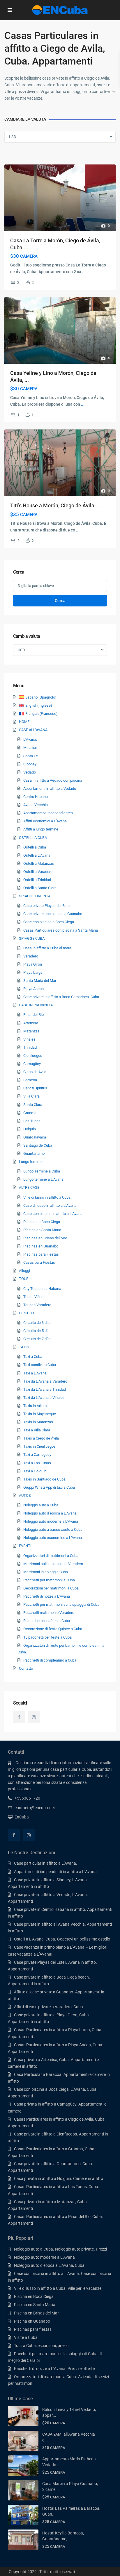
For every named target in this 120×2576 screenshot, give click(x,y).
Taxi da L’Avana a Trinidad (45, 1389)
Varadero (31, 956)
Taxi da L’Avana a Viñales (44, 1398)
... (84, 272)
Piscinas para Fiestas (41, 1254)
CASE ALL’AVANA (33, 730)
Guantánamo (34, 1153)
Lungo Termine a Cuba (42, 1171)
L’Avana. (30, 739)
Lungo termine (31, 1162)
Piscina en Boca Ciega (42, 1222)
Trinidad (30, 1047)
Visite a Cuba (26, 2337)
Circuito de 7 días (37, 1339)
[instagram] (34, 1717)
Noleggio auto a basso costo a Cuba (53, 1529)
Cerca (60, 601)
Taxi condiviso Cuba (40, 1365)
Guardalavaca (35, 1137)
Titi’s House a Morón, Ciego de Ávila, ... (56, 505)
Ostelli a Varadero (38, 872)
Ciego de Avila (35, 1072)
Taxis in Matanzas (38, 1422)
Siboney (30, 764)
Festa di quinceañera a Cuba (47, 1621)
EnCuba (22, 1817)
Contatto (26, 1668)
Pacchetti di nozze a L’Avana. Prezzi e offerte (54, 2369)
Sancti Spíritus (35, 1088)
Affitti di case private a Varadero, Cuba (48, 2007)
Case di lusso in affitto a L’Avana (50, 1205)
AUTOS (25, 1495)
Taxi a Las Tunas (37, 1463)
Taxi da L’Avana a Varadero (45, 1381)
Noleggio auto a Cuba (41, 1505)
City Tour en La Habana (42, 1289)
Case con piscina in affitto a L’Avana (53, 1214)
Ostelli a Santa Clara (40, 888)
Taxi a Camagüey (37, 1455)
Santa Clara (33, 1105)
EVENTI (25, 1546)
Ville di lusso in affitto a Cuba (47, 1197)
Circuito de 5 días (37, 1331)
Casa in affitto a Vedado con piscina (53, 780)
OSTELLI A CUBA (33, 838)
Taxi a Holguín (35, 1471)
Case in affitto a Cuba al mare (47, 948)
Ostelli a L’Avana (37, 855)
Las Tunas (32, 1121)
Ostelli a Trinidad (37, 880)
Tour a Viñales (35, 1297)
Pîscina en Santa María (42, 1230)
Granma (30, 1113)
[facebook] (19, 1717)
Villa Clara (31, 1096)
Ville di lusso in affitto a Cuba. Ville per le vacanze (58, 2288)
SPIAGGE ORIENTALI (36, 896)
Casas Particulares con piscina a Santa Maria (61, 930)
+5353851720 (27, 1798)
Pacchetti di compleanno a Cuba (50, 1660)
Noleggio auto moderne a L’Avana (51, 1521)
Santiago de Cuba (38, 1145)
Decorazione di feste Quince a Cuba (53, 1629)
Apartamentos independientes (48, 813)
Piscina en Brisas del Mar (36, 2313)
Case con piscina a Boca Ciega (49, 922)
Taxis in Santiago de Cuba (44, 1479)
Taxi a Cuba (33, 1357)
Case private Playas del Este (46, 906)
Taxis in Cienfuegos (39, 1446)
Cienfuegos (33, 1056)
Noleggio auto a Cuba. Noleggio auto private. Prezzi (60, 2249)
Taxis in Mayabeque (40, 1414)
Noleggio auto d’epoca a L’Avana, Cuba (49, 2265)
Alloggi (24, 1271)
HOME (24, 722)
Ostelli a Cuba (35, 847)
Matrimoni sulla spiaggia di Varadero (53, 1564)
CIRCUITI (27, 1313)
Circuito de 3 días (37, 1323)
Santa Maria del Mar (40, 981)
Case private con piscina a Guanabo (53, 914)
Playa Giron (33, 964)
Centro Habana (36, 797)
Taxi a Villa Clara (37, 1430)
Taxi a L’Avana (35, 1373)
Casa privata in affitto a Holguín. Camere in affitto (59, 2178)
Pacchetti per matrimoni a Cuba (49, 1580)
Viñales (29, 1039)
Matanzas (31, 1031)
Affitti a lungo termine (41, 829)
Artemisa (31, 1023)
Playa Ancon (33, 989)
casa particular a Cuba (71, 1769)
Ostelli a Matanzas (39, 863)
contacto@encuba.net (35, 1808)
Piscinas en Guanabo (41, 1246)
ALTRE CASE (29, 1187)
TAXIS (24, 1347)
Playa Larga (33, 972)
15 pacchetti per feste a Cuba (47, 1637)
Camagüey (32, 1064)
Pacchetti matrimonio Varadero (49, 1613)
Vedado (30, 772)
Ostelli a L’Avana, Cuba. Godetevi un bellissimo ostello (62, 1939)
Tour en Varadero (37, 1305)
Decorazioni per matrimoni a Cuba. (51, 1588)
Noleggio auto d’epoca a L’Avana (50, 1513)
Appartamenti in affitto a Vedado (50, 788)
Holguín (30, 1129)
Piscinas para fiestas (33, 2329)
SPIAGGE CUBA (32, 938)
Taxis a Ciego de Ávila (41, 1438)
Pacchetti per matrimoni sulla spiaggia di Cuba (61, 1604)
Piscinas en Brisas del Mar (45, 1238)
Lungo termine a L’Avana (43, 1179)
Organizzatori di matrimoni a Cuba (51, 1556)
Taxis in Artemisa (37, 1406)
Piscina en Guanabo (32, 2321)
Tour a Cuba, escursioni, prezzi (41, 2346)
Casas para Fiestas (39, 1262)
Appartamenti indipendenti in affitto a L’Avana (55, 1872)
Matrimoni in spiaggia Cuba (46, 1572)
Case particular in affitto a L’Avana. (46, 1863)
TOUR (24, 1279)
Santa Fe (31, 756)
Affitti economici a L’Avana (45, 821)
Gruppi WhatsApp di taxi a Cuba (49, 1487)
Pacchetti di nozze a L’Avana (47, 1596)
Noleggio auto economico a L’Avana (53, 1538)
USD (13, 137)
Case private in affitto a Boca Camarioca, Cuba (61, 997)
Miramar (30, 748)
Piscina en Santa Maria (35, 2305)
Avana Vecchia (36, 805)
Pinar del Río (33, 1015)
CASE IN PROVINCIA (36, 1005)
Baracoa (30, 1080)
